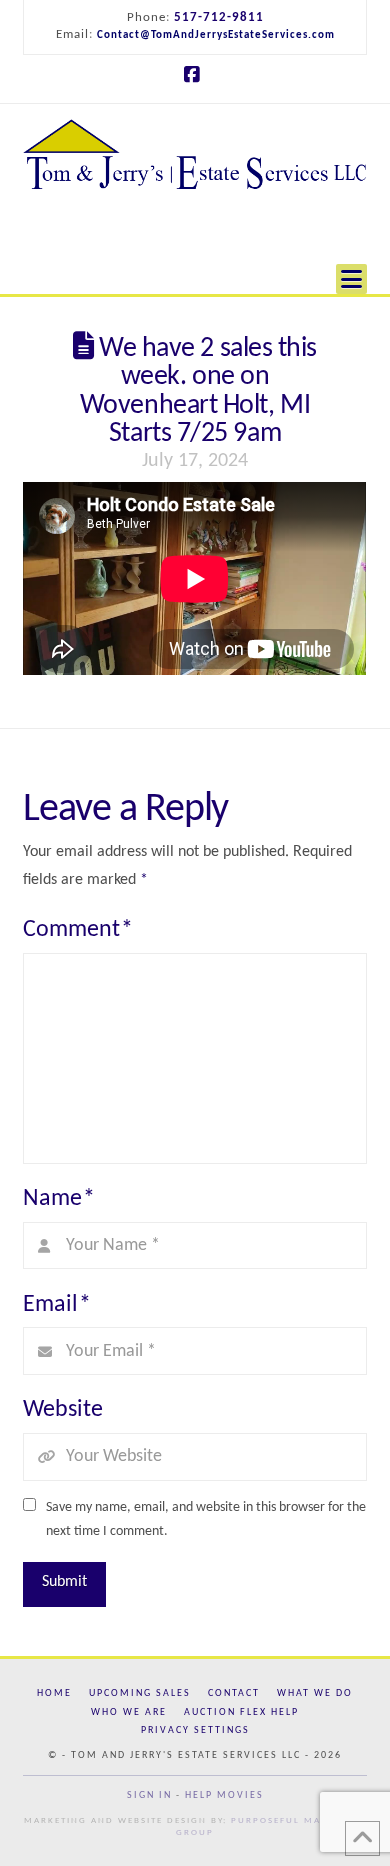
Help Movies (224, 1795)
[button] (351, 269)
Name (59, 1199)
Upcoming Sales (140, 1693)
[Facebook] (195, 75)
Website (63, 1410)
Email (57, 1305)
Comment (78, 930)
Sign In (149, 1795)
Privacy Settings (195, 1730)
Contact (234, 1693)
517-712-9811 (219, 17)
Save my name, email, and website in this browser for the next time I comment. (206, 1519)
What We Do (315, 1693)
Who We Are (129, 1712)
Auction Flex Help (241, 1712)
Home (54, 1693)
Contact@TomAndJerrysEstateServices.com (216, 35)
